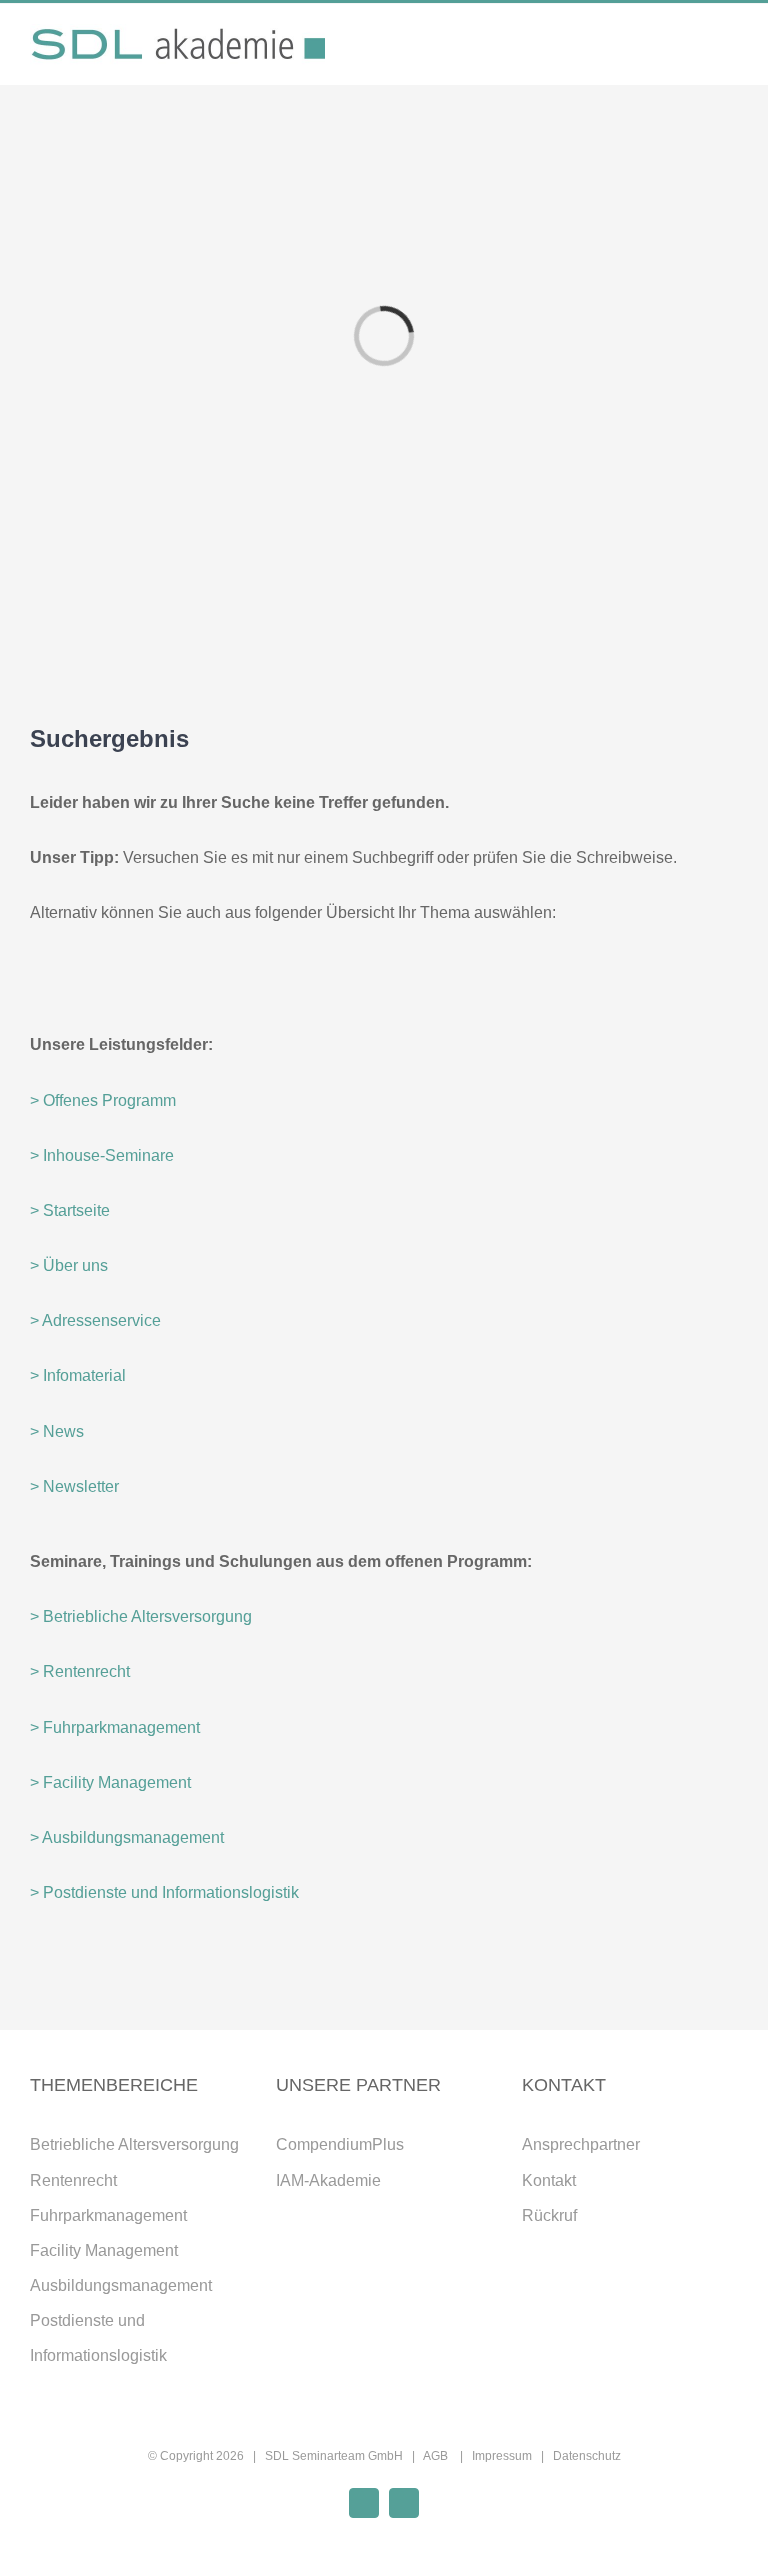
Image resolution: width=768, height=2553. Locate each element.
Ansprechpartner (581, 2144)
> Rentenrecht (80, 1671)
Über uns (69, 1265)
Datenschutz (587, 2456)
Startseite (70, 1210)
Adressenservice (95, 1320)
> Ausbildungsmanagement (127, 1837)
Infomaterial (78, 1375)
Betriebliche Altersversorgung (134, 2144)
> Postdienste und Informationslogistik (164, 1892)
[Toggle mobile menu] (730, 47)
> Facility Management (110, 1782)
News (57, 1431)
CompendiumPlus (340, 2144)
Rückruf (549, 2215)
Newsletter (74, 1486)
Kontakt (549, 2180)
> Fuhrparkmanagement (115, 1727)
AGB (437, 2456)
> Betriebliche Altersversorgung (141, 1616)
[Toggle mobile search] (694, 47)
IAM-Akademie (328, 2180)
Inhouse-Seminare (102, 1155)
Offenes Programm (109, 1100)
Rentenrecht (73, 2180)
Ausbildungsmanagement (121, 2285)
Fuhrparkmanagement (108, 2215)
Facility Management (104, 2250)
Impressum (502, 2456)
